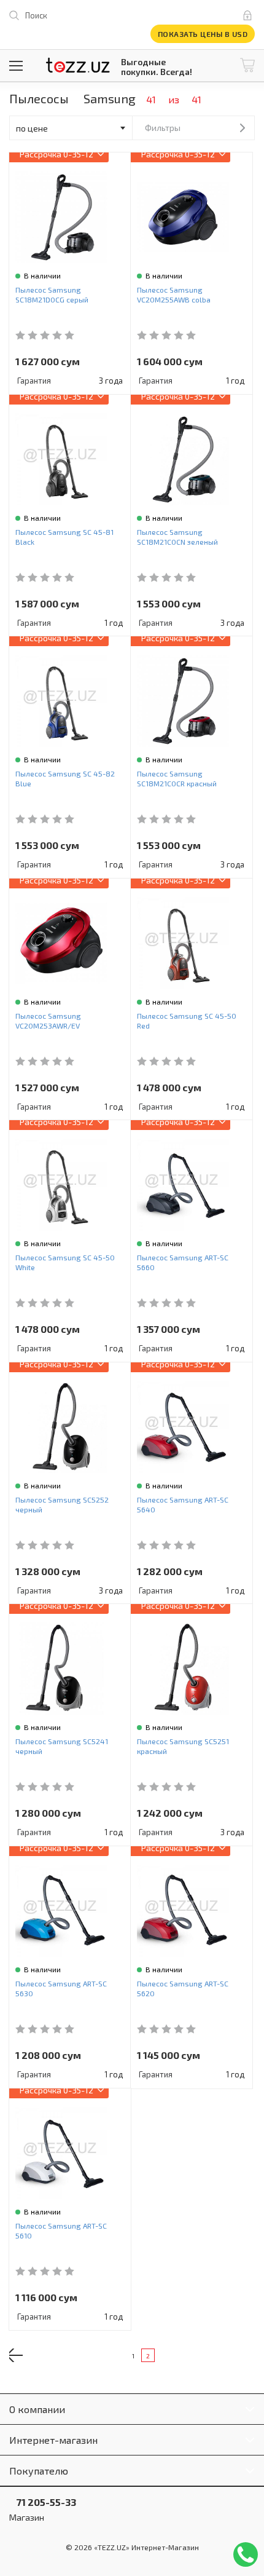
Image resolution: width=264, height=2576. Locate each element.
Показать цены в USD (203, 34)
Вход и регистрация (250, 15)
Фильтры (163, 128)
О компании (37, 2409)
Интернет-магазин (53, 2440)
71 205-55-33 (43, 2502)
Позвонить (246, 2554)
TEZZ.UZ (78, 65)
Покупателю (39, 2471)
